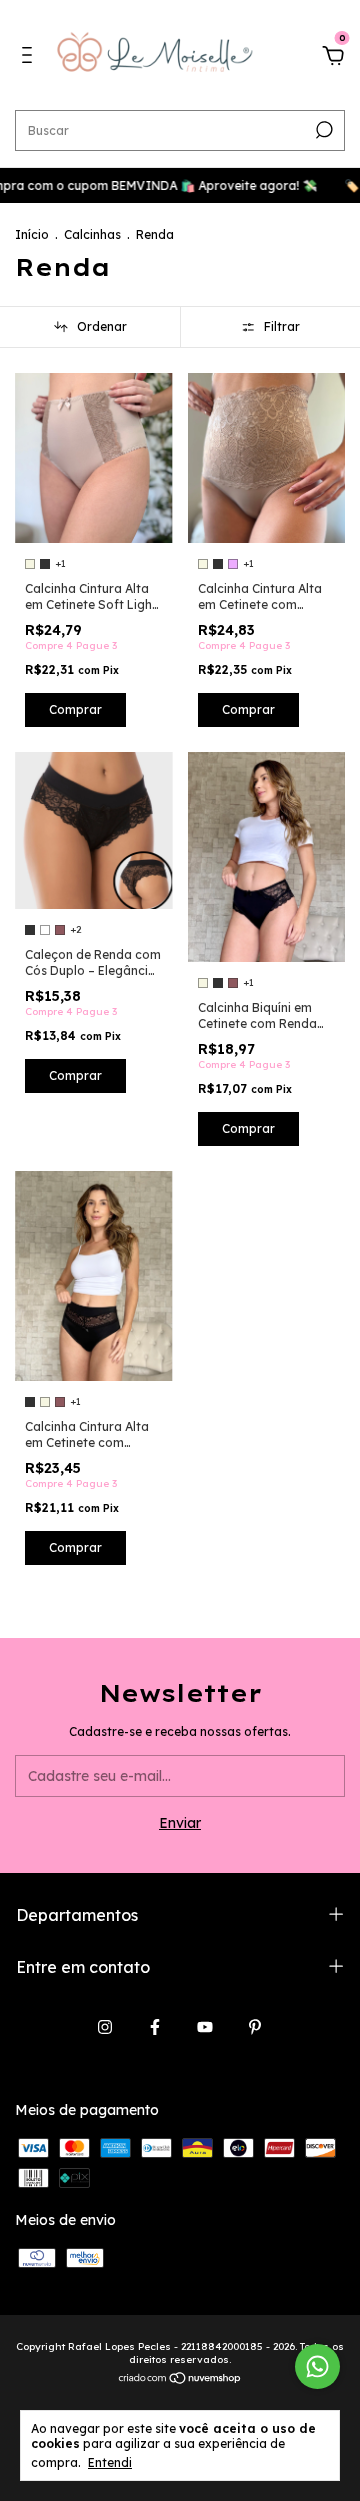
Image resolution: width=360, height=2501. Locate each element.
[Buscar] (322, 130)
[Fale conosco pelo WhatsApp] (317, 2366)
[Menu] (30, 58)
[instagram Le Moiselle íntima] (105, 2027)
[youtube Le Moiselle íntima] (205, 2027)
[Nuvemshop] (180, 2380)
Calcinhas (92, 234)
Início (32, 234)
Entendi (110, 2462)
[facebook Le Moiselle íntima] (155, 2027)
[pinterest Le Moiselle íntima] (255, 2027)
